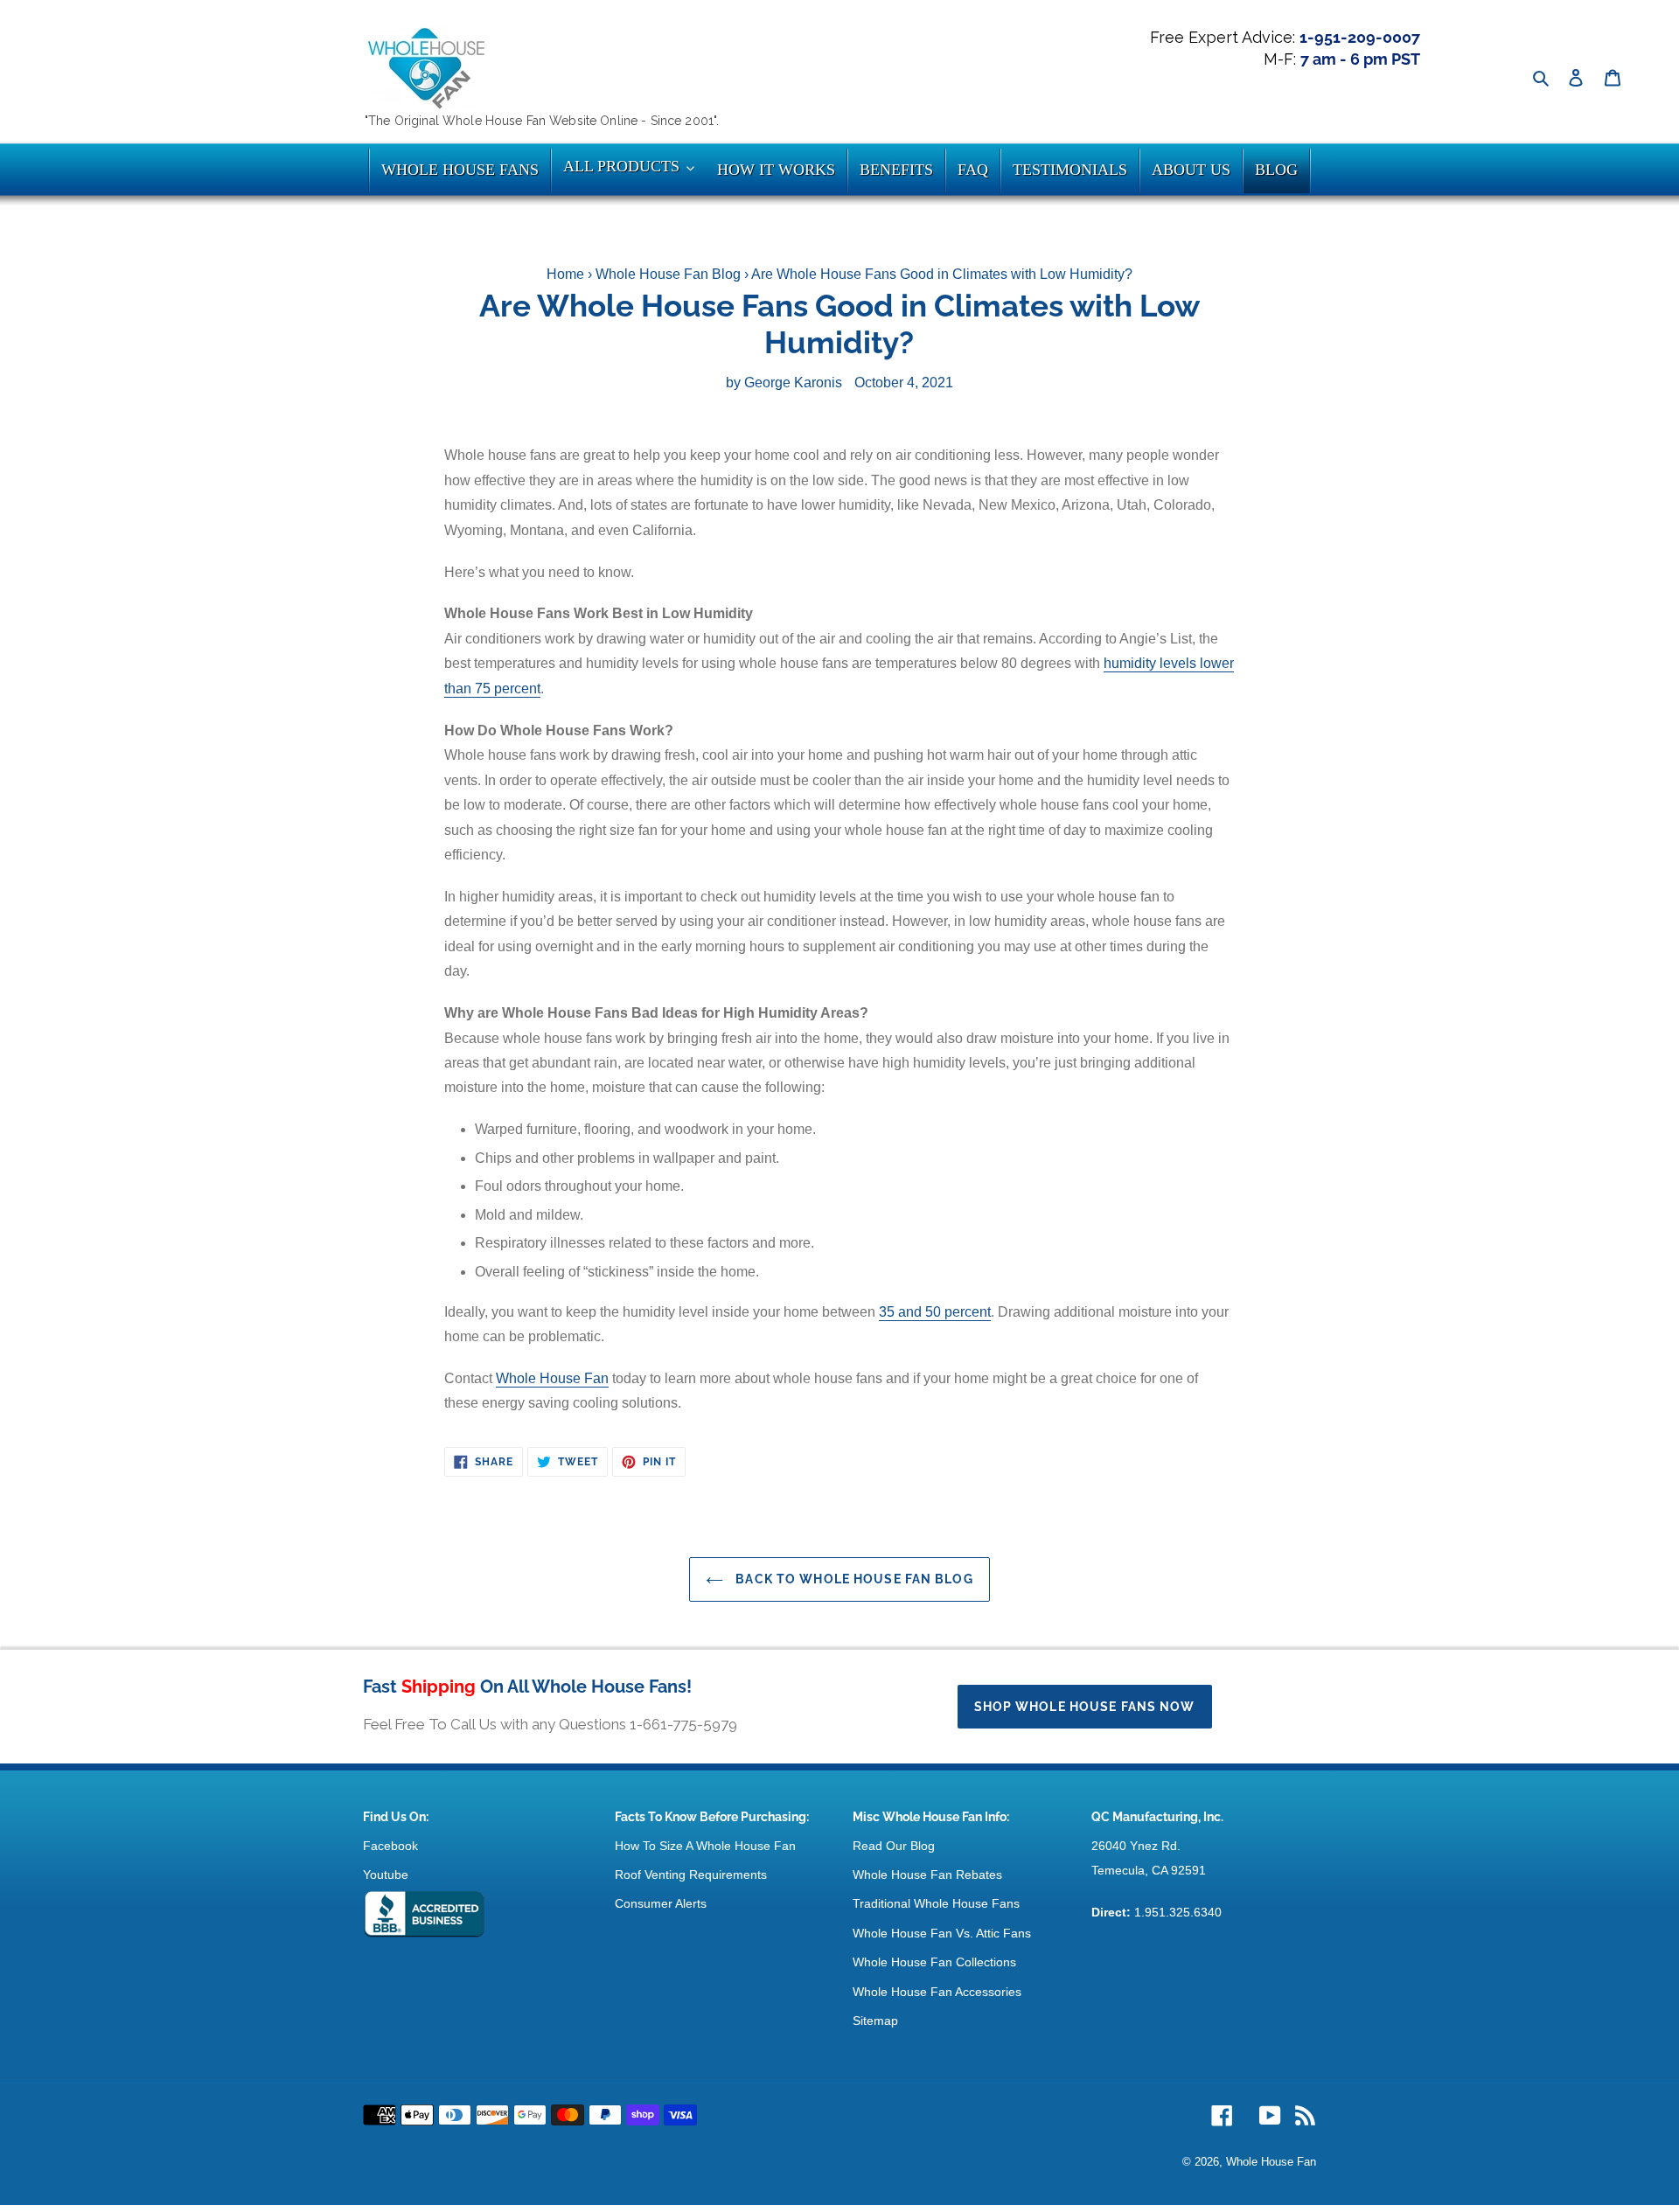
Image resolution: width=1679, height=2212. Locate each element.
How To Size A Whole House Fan (705, 1846)
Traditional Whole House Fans (936, 1903)
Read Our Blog (894, 1846)
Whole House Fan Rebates (927, 1875)
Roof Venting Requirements (691, 1875)
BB (424, 1915)
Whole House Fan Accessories (937, 1992)
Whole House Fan (552, 1378)
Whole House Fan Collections (934, 1962)
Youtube (386, 1875)
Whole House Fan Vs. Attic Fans (942, 1933)
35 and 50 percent (935, 1312)
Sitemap (875, 2021)
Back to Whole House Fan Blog (852, 1579)
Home (565, 274)
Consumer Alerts (661, 1903)
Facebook (390, 1846)
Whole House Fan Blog (668, 274)
